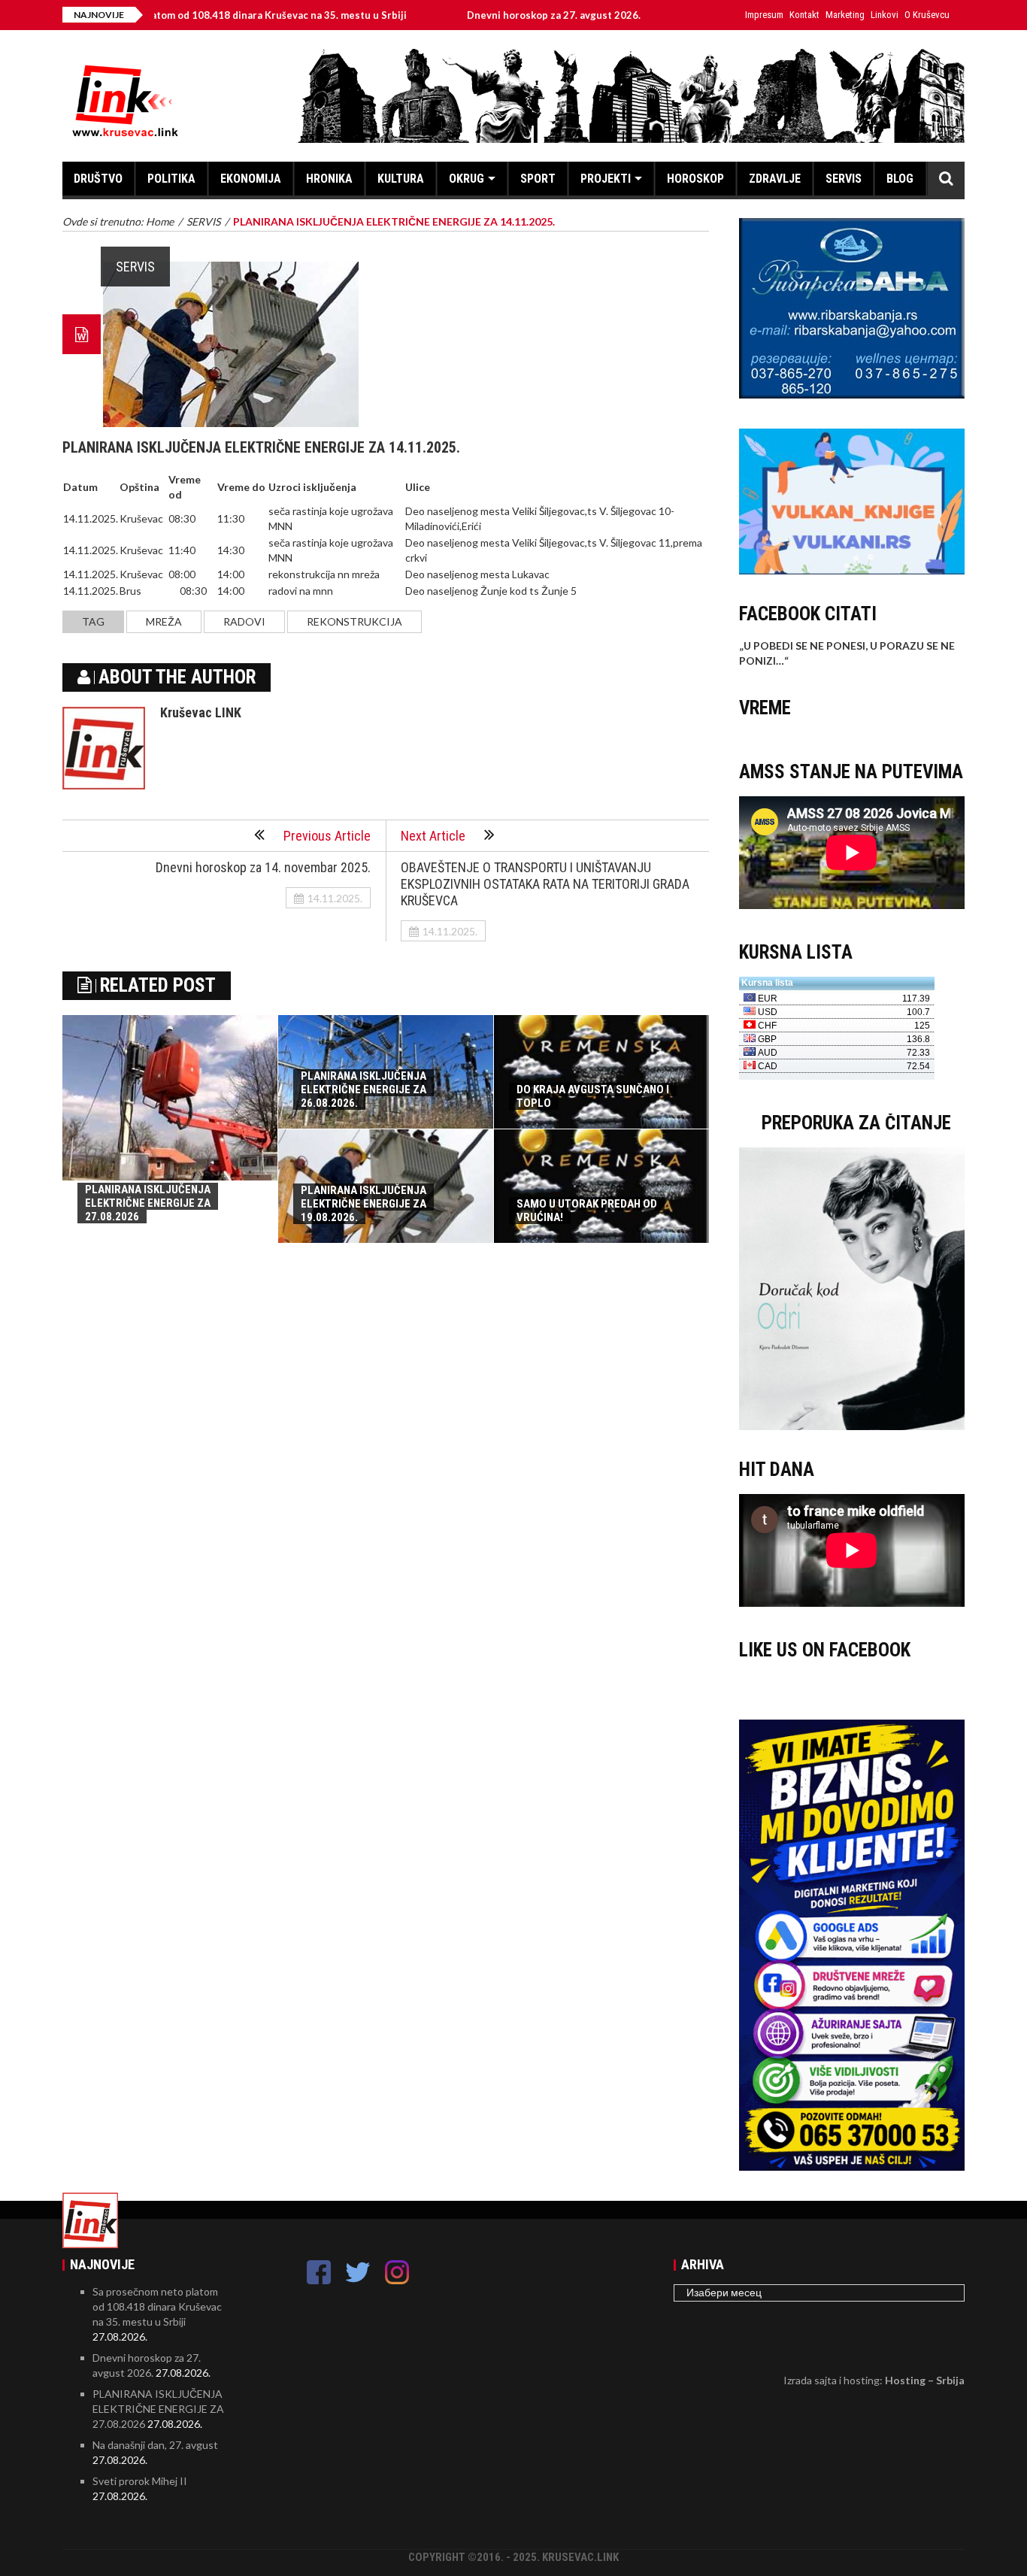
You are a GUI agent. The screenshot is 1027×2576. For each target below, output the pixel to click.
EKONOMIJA (251, 179)
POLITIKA (171, 179)
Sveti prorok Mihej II (140, 2481)
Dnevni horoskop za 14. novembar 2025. (263, 867)
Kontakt (804, 15)
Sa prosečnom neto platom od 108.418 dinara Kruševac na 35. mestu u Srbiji (157, 2306)
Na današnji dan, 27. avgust (155, 2445)
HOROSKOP (695, 179)
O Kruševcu (927, 15)
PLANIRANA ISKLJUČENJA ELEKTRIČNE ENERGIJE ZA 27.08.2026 (148, 1203)
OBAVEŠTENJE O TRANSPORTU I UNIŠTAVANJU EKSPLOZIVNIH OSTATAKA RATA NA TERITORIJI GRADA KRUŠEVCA (545, 884)
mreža (164, 621)
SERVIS (844, 179)
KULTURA (401, 179)
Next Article (433, 836)
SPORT (538, 179)
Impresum (764, 15)
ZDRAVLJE (775, 179)
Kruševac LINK (201, 712)
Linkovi (885, 15)
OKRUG (467, 179)
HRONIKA (329, 179)
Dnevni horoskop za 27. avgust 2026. (483, 15)
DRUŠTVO (98, 179)
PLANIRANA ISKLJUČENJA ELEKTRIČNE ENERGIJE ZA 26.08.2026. (364, 1089)
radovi (244, 621)
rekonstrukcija (354, 621)
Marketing (845, 15)
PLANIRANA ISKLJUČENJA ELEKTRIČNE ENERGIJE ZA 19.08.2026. (364, 1204)
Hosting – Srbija (925, 2380)
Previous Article (327, 836)
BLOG (900, 179)
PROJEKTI (606, 179)
